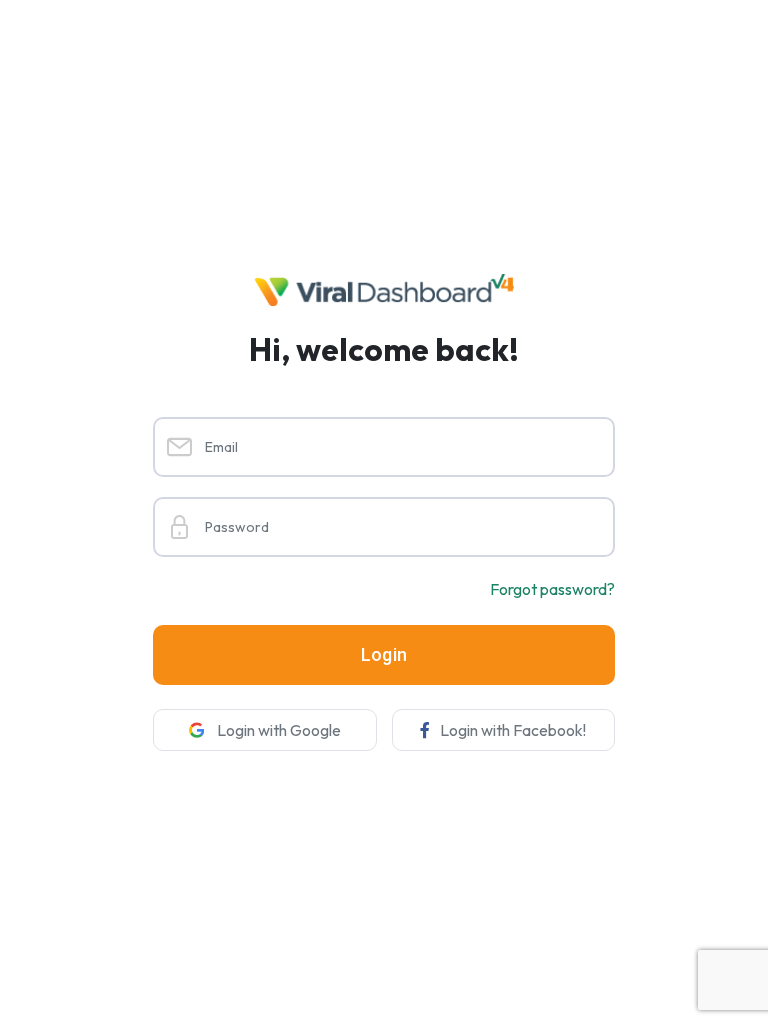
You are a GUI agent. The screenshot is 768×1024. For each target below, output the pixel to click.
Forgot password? (552, 589)
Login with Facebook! (513, 730)
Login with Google (277, 730)
